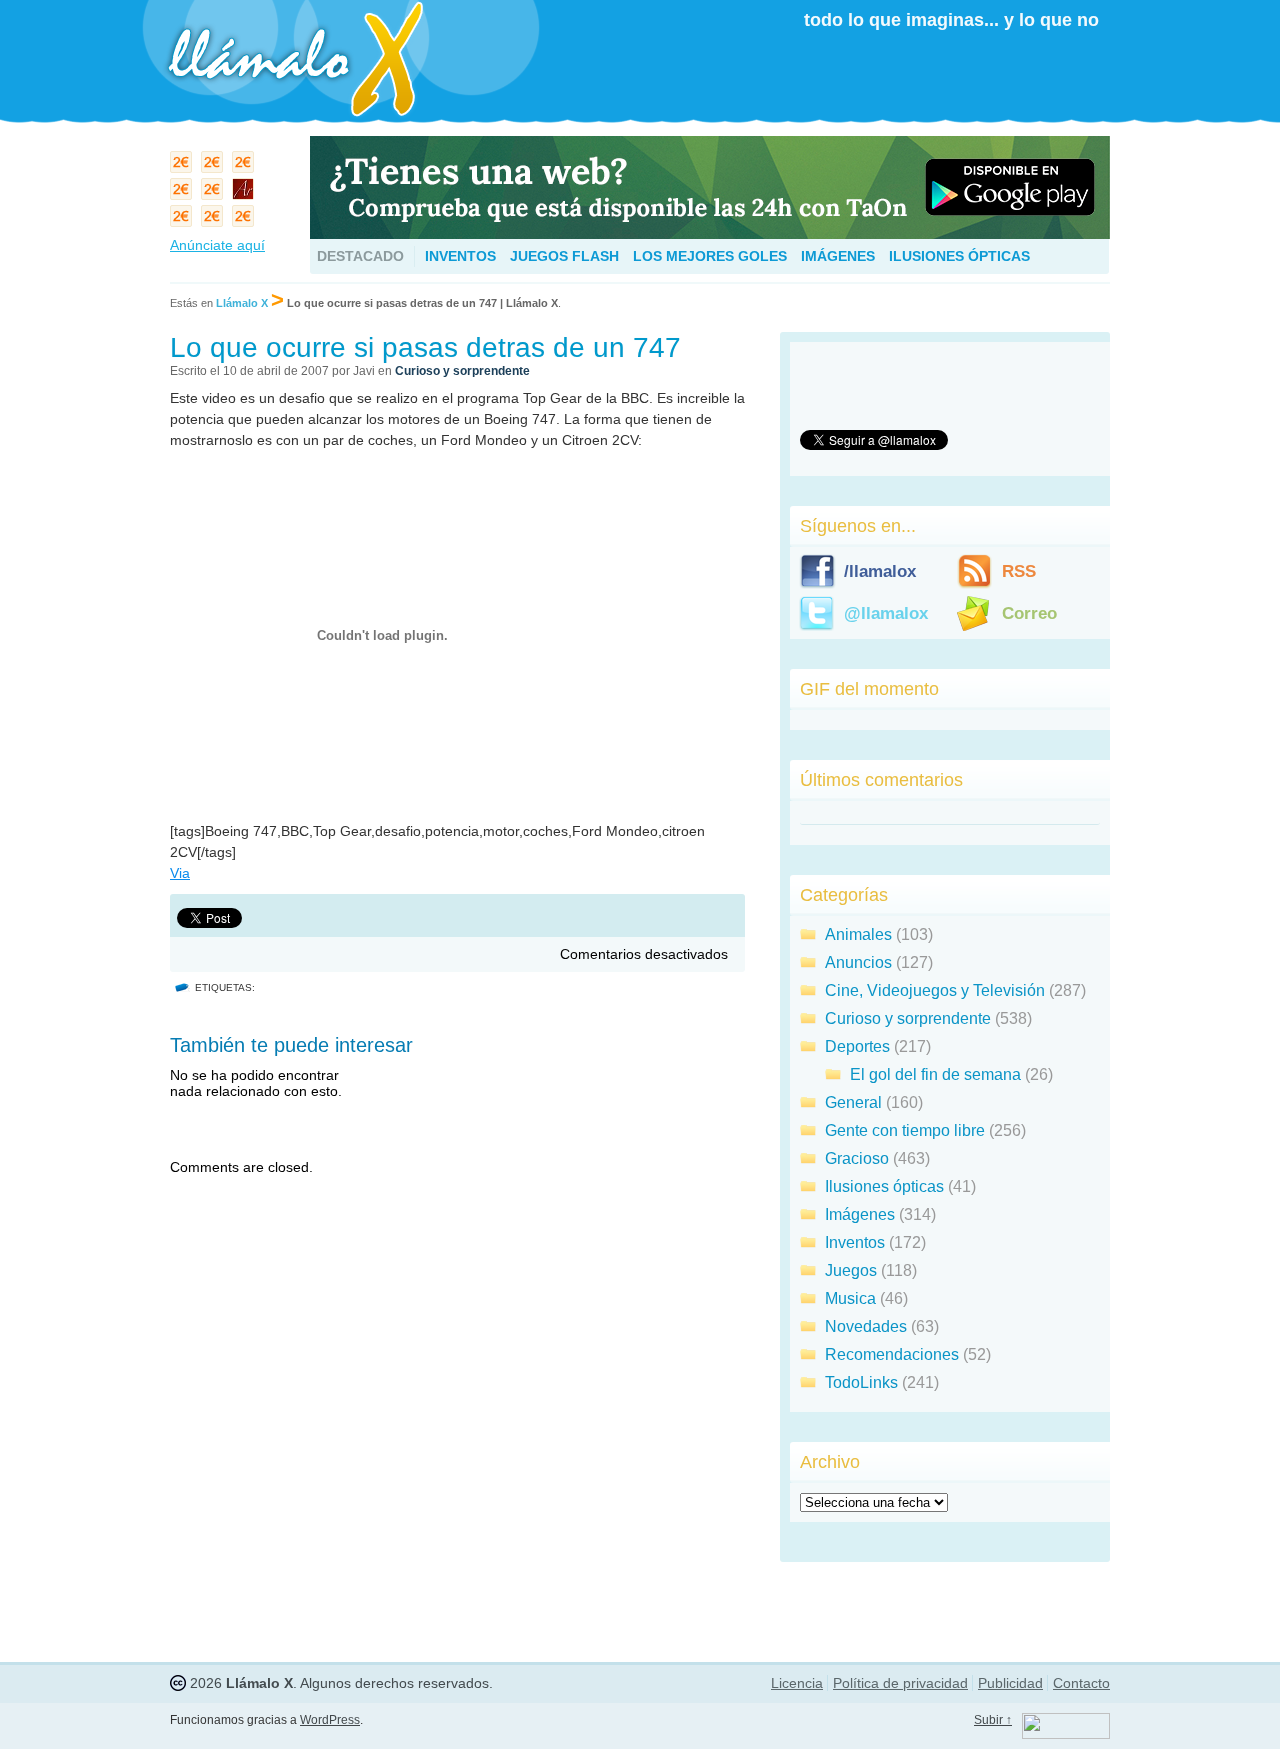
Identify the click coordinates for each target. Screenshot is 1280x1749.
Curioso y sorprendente (462, 371)
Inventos (460, 256)
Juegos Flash (564, 256)
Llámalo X (242, 303)
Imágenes (838, 256)
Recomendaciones (892, 1354)
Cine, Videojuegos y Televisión (935, 990)
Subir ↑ (993, 1720)
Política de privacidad (900, 1683)
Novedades (866, 1326)
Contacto (1081, 1683)
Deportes (857, 1046)
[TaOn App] (710, 233)
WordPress (330, 1720)
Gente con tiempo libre (905, 1130)
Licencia (797, 1683)
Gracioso (857, 1158)
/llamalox (880, 571)
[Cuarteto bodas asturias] (245, 193)
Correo (1029, 613)
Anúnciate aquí (217, 245)
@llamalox (886, 613)
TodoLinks (861, 1382)
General (853, 1102)
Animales (858, 934)
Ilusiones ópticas (959, 256)
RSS (1019, 571)
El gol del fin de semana (935, 1074)
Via (180, 873)
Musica (850, 1298)
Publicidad (1010, 1683)
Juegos (851, 1270)
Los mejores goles (710, 256)
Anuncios (858, 962)
